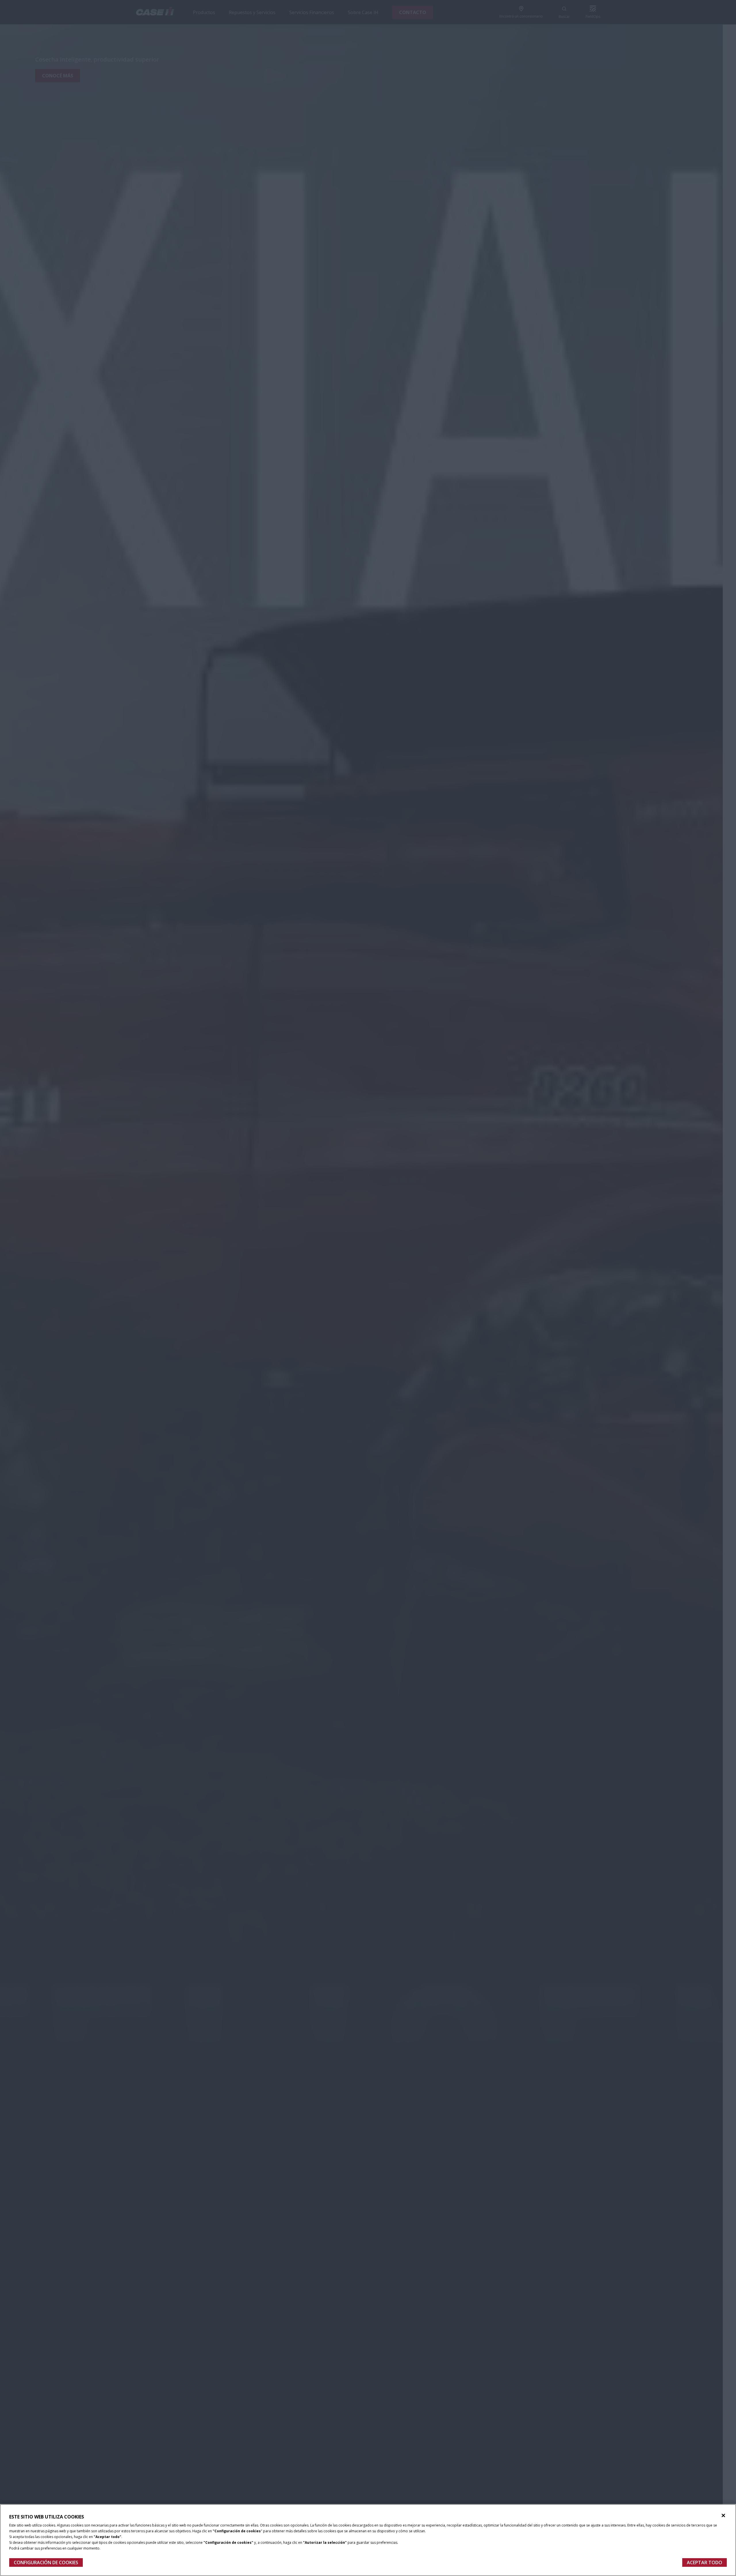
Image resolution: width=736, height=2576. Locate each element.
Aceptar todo (705, 2562)
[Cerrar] (723, 2516)
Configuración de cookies (46, 2562)
